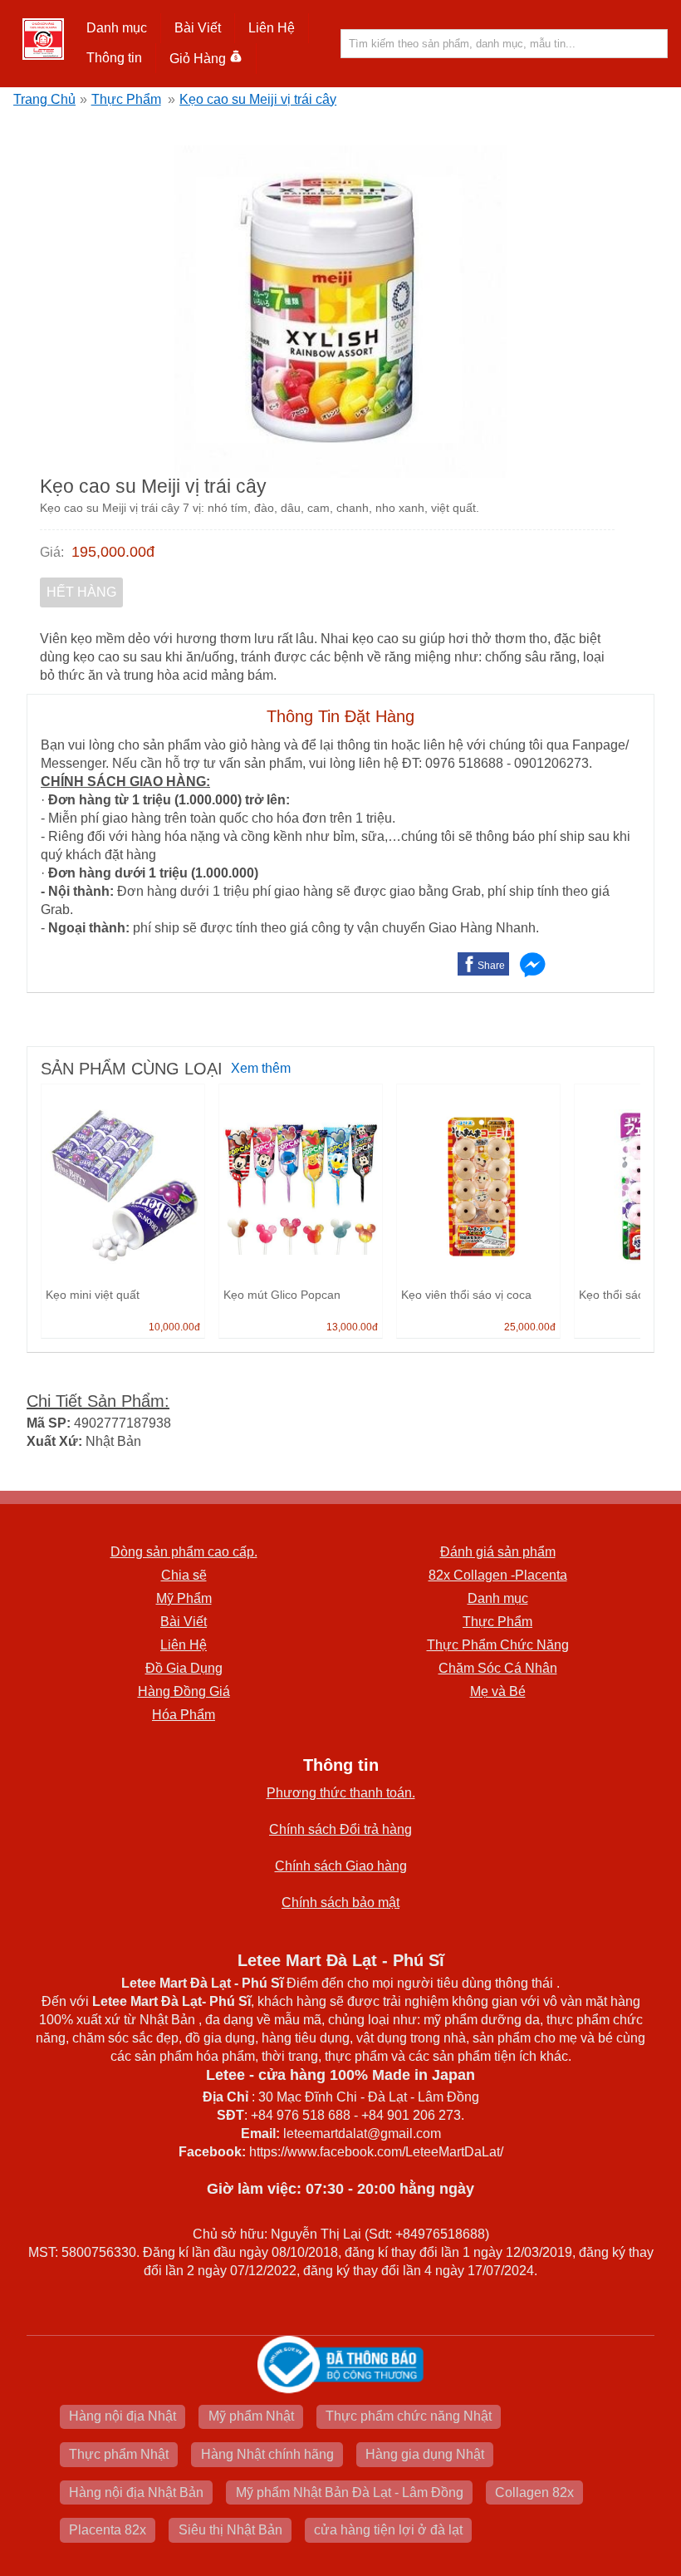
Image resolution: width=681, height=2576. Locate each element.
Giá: (52, 552)
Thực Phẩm (126, 99)
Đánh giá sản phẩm (498, 1552)
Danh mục (498, 1598)
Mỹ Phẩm (184, 1598)
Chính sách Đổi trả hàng (340, 1829)
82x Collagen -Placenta (498, 1575)
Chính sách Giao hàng (341, 1866)
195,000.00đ (113, 552)
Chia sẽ (184, 1575)
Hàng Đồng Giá (184, 1691)
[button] (117, 28)
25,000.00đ (530, 1327)
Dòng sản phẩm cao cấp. (184, 1552)
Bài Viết (184, 1622)
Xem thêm (261, 1068)
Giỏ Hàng (198, 59)
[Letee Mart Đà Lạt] (43, 39)
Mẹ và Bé (498, 1691)
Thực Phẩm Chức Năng (498, 1645)
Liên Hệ (272, 28)
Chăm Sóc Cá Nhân (498, 1668)
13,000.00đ (352, 1327)
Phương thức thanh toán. (341, 1793)
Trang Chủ (44, 99)
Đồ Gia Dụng (184, 1668)
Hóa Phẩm (184, 1715)
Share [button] (491, 966)
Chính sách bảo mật (340, 1903)
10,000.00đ (174, 1327)
